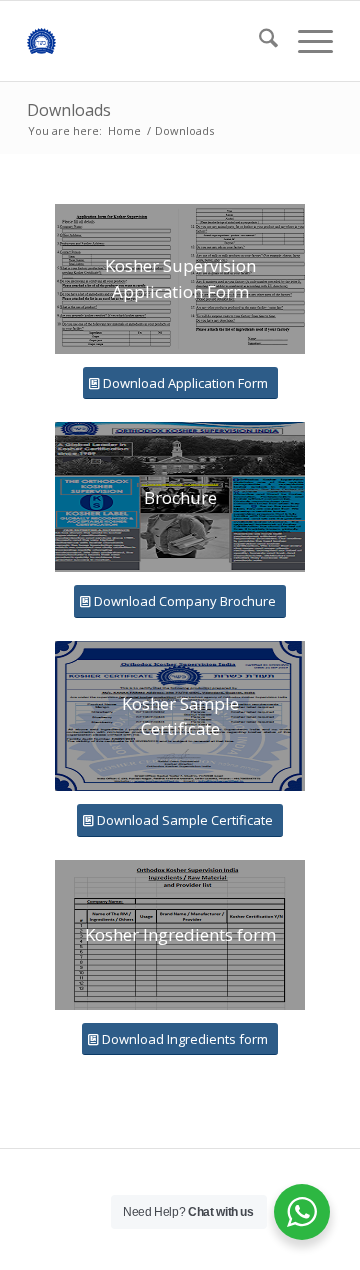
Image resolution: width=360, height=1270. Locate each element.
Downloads (69, 110)
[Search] (258, 41)
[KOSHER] (149, 41)
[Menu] (305, 41)
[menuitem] (258, 41)
